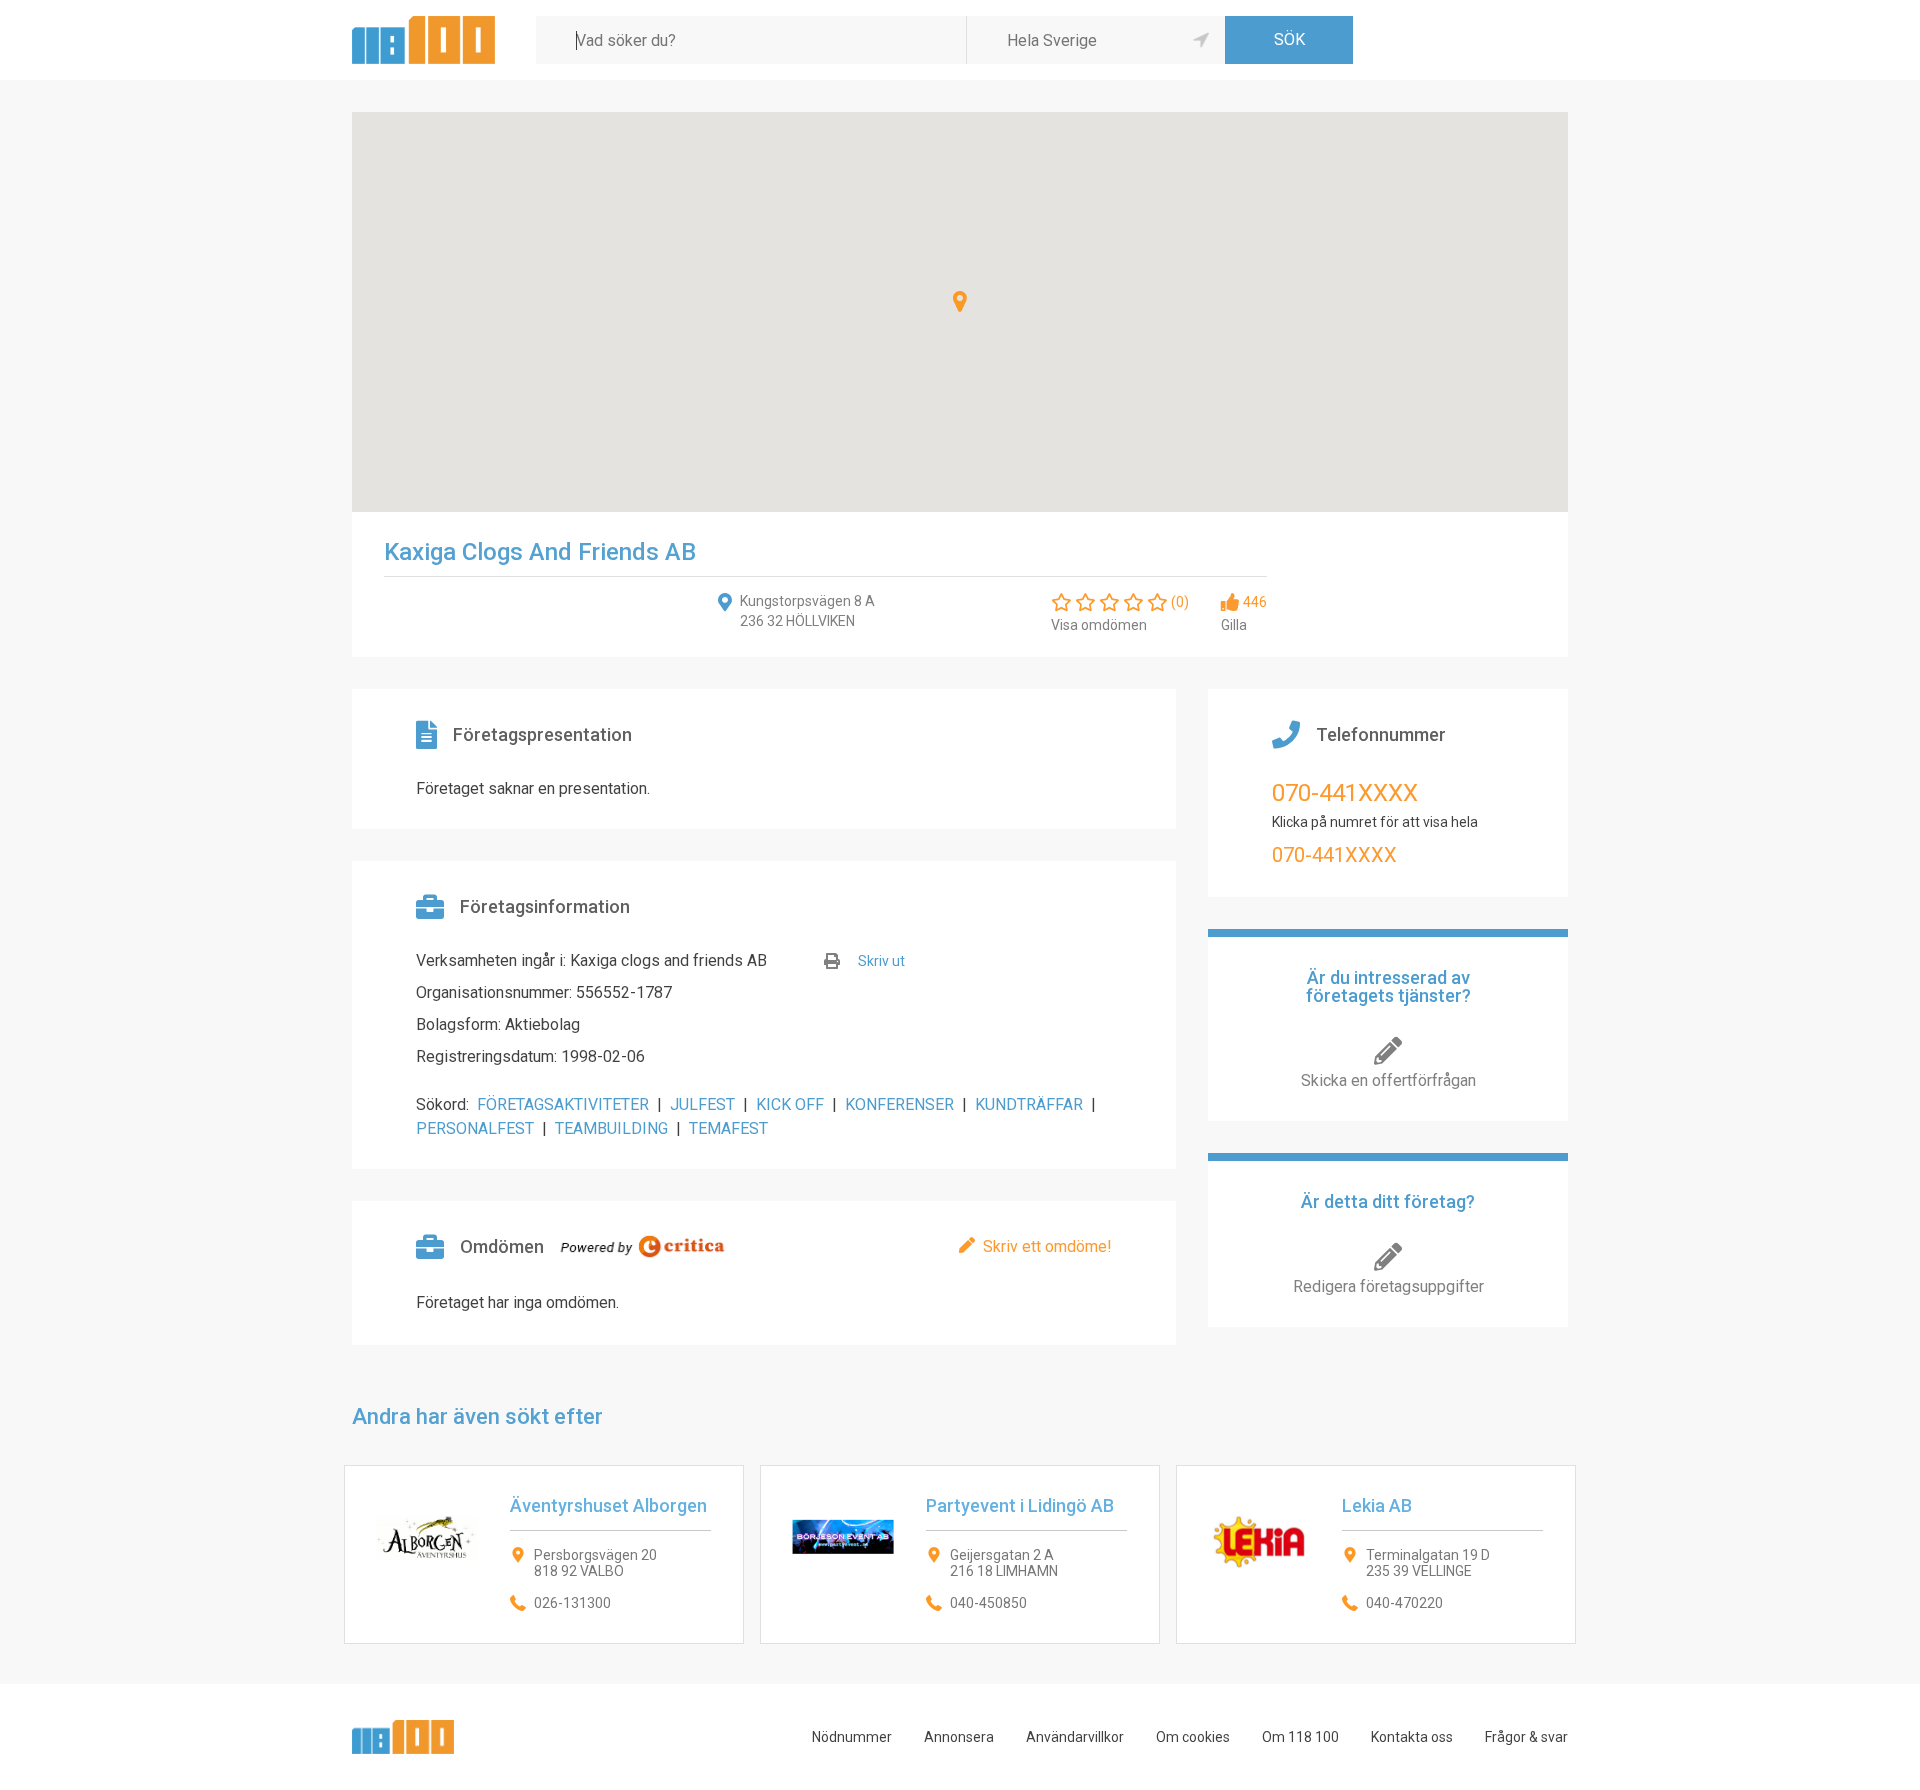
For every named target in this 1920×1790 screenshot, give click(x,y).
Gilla (1234, 625)
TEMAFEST (728, 1128)
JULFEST (702, 1104)
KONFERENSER (899, 1104)
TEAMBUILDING (611, 1128)
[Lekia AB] (1376, 1554)
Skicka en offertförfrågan (1388, 1080)
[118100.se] (423, 23)
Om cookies (1193, 1737)
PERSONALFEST (475, 1128)
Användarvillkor (1075, 1737)
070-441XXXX (1345, 793)
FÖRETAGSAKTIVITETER (563, 1104)
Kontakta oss (1412, 1737)
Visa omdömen (1099, 625)
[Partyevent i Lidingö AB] (960, 1554)
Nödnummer (852, 1737)
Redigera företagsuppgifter (1388, 1286)
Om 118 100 (1300, 1737)
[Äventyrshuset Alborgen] (544, 1554)
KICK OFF (790, 1104)
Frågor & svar (1526, 1737)
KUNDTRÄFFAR (1029, 1104)
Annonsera (959, 1737)
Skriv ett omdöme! (1047, 1246)
